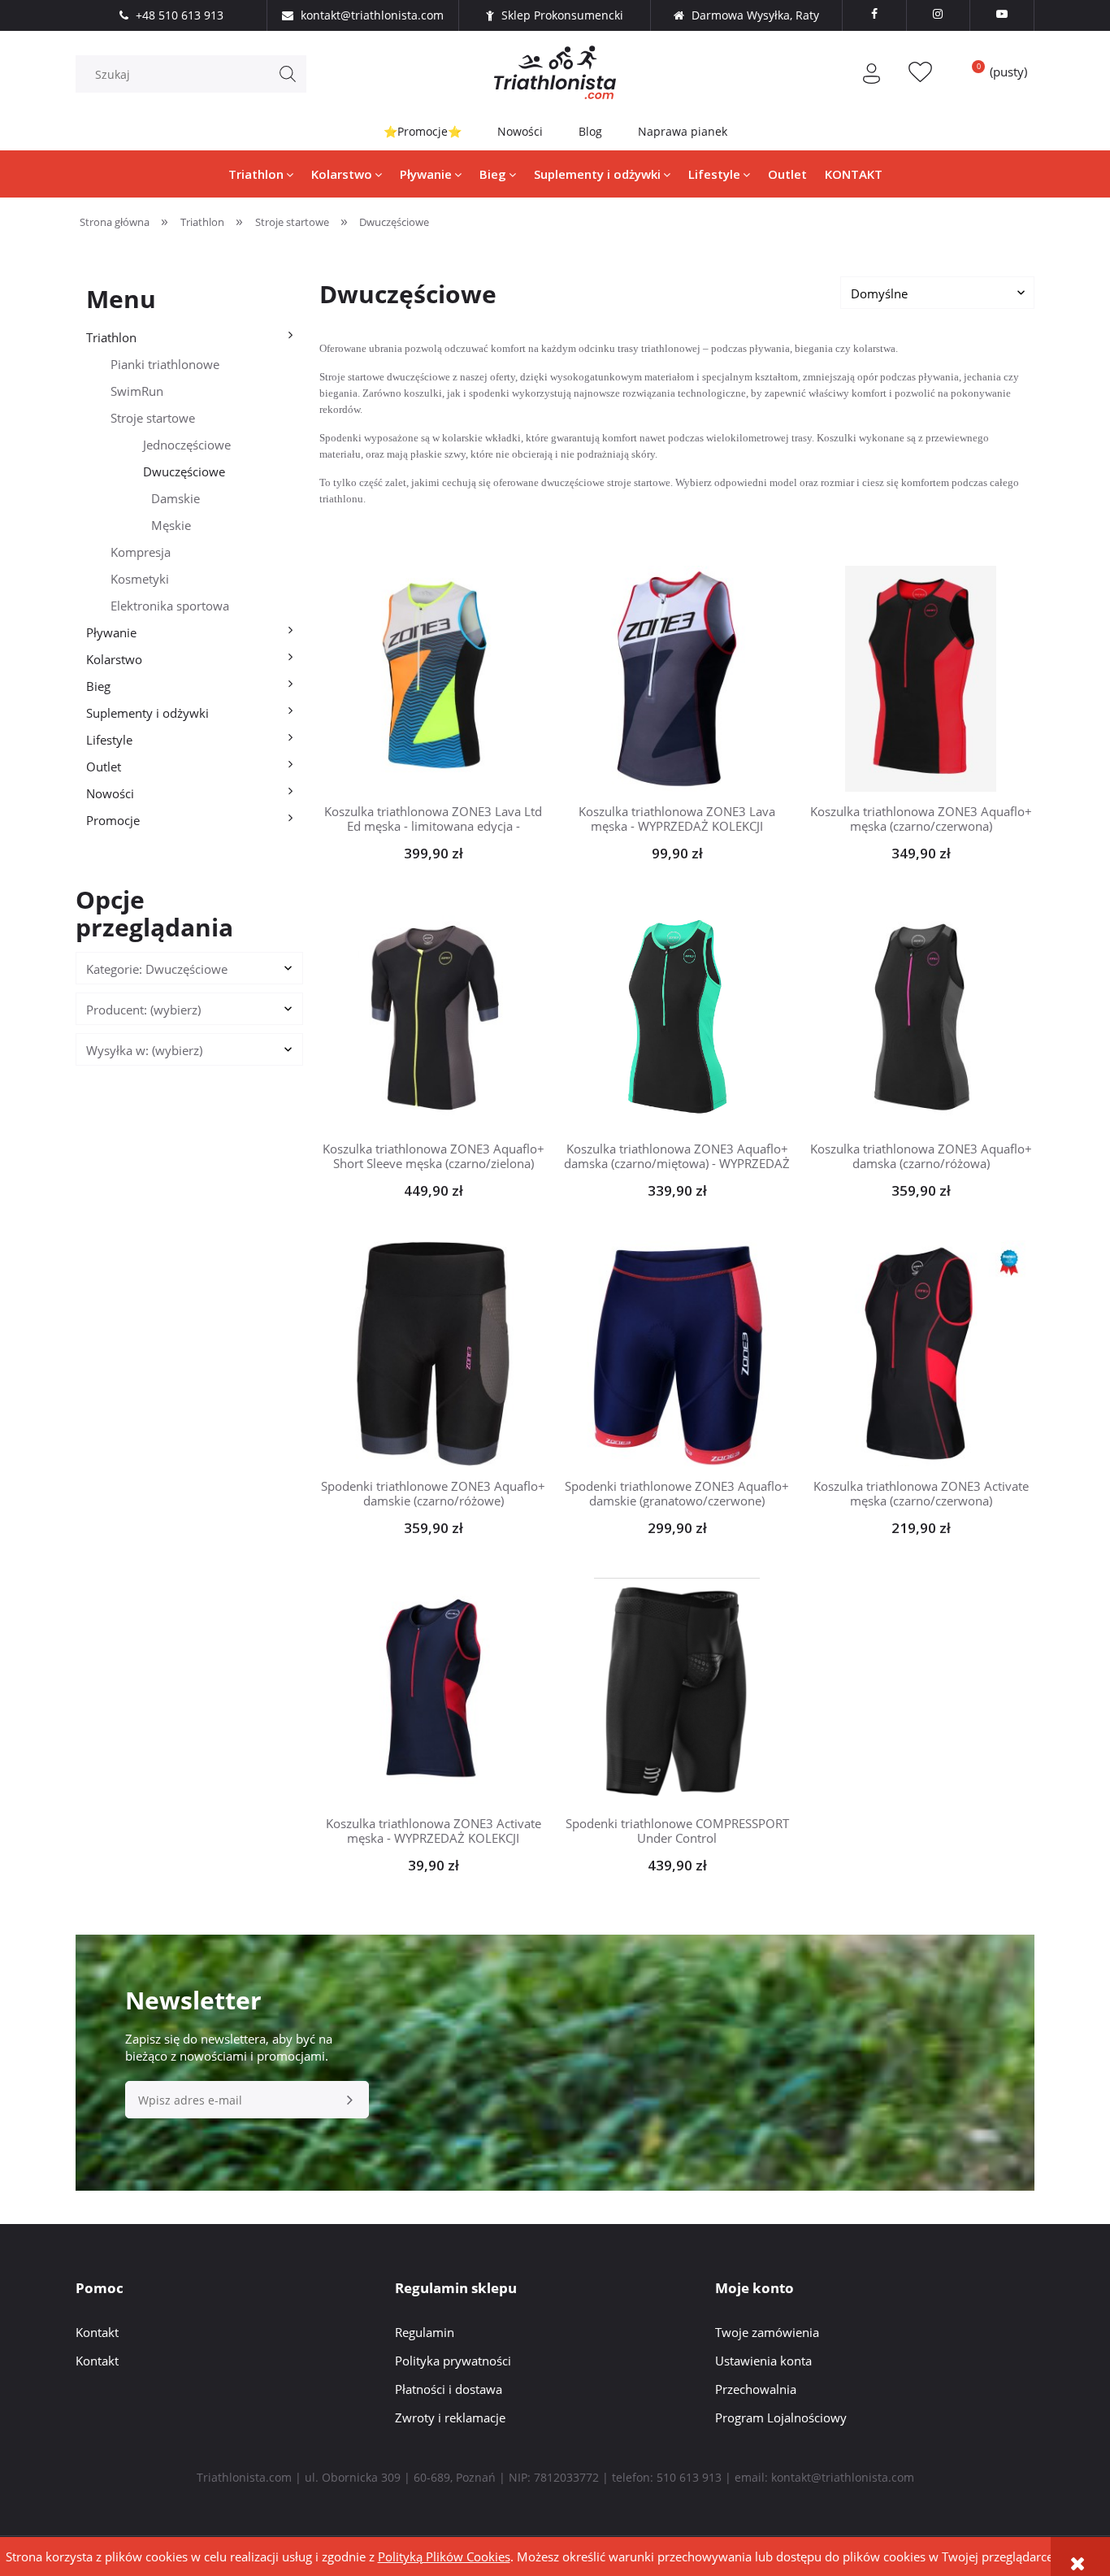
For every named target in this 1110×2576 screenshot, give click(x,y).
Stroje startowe (153, 418)
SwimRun (137, 391)
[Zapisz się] (350, 2100)
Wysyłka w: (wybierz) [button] (144, 1050)
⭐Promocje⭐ (423, 131)
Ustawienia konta (763, 2361)
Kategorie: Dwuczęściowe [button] (157, 969)
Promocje (113, 820)
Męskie (171, 525)
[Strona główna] (555, 72)
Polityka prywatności (453, 2361)
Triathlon (111, 337)
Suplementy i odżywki (147, 713)
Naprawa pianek (683, 131)
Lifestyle (109, 740)
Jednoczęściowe (187, 445)
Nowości (520, 131)
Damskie (176, 498)
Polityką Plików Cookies (444, 2556)
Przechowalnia (756, 2389)
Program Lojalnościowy (781, 2417)
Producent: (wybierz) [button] (143, 1010)
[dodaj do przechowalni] (458, 679)
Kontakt (97, 2332)
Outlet (104, 767)
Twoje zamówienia (767, 2332)
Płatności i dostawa (449, 2389)
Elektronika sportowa (170, 606)
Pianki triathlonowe (165, 364)
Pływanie (111, 632)
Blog (590, 131)
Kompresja (141, 552)
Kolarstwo (114, 659)
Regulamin (425, 2332)
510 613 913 (689, 2477)
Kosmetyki (140, 579)
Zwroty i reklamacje (450, 2417)
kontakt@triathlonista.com (843, 2477)
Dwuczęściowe (184, 471)
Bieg (98, 686)
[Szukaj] (288, 74)
